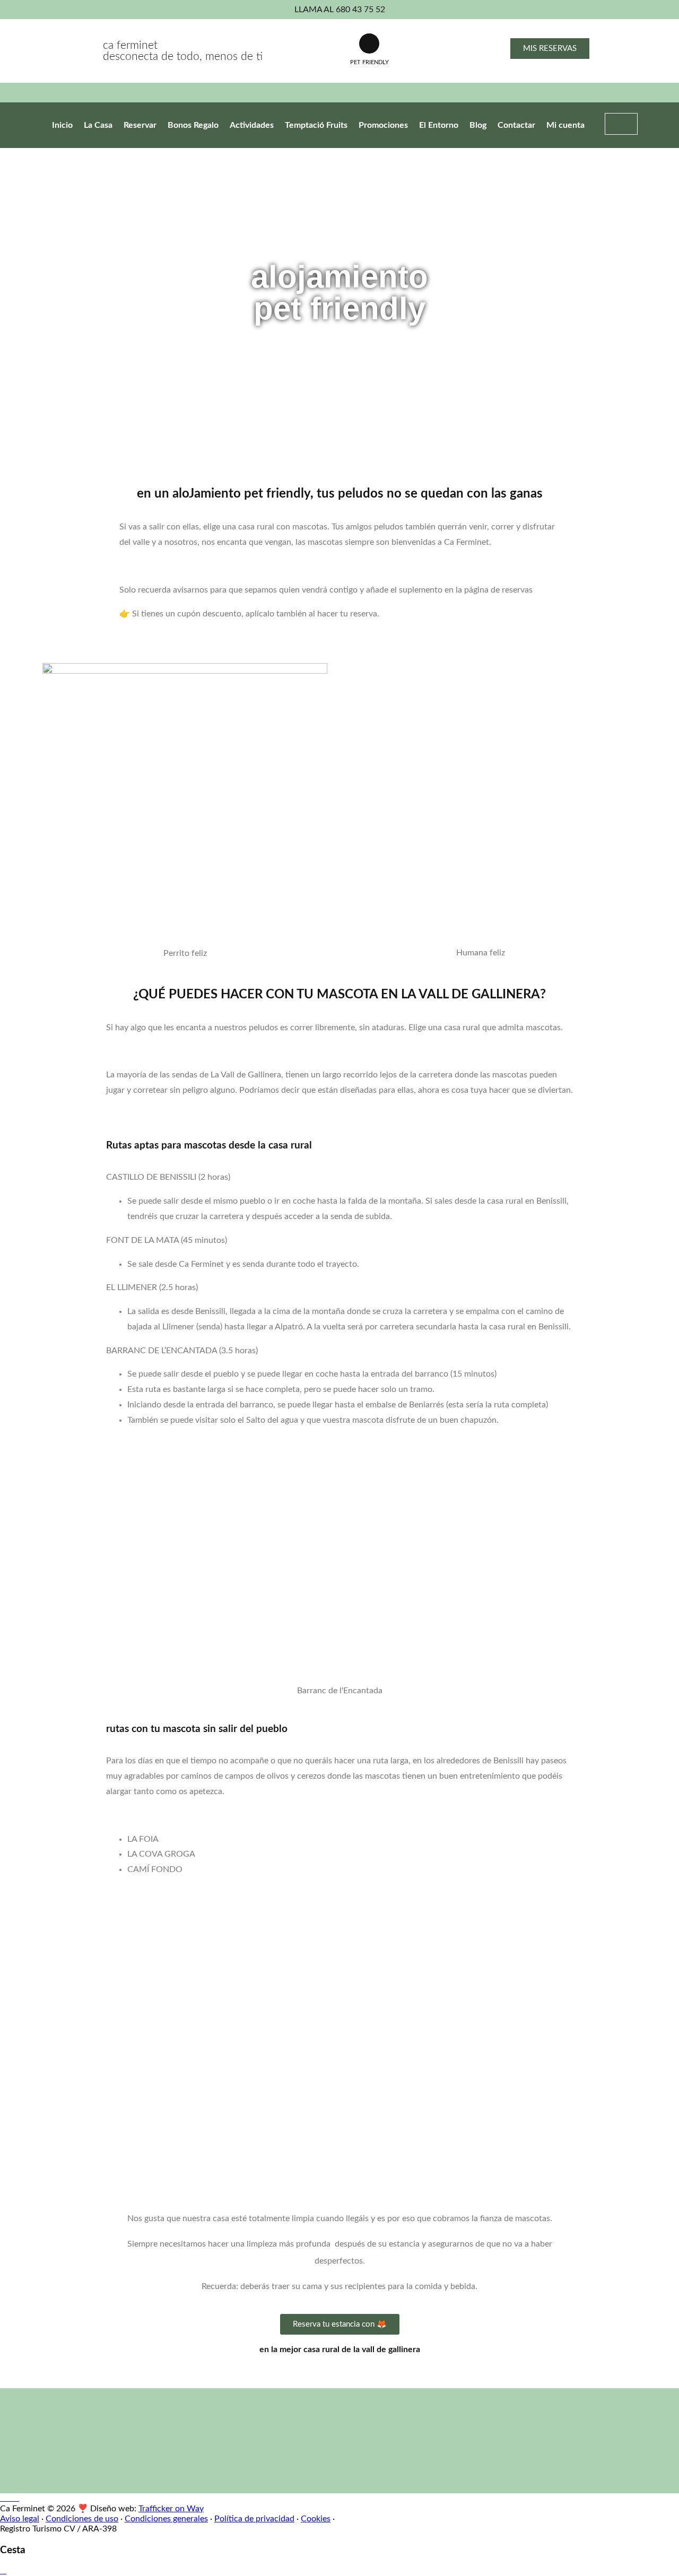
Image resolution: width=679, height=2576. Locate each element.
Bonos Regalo (193, 125)
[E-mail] (3, 2498)
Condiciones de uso (82, 2519)
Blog (478, 125)
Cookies (316, 2519)
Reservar (140, 125)
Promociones (383, 125)
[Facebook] (10, 2498)
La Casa (98, 125)
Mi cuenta (565, 125)
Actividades (252, 125)
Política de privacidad (254, 2519)
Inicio (62, 125)
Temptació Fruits (316, 125)
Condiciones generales (166, 2519)
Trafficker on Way (171, 2509)
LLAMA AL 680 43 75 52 (340, 10)
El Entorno (439, 125)
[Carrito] (621, 124)
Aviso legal (20, 2519)
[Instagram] (16, 2498)
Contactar (516, 125)
